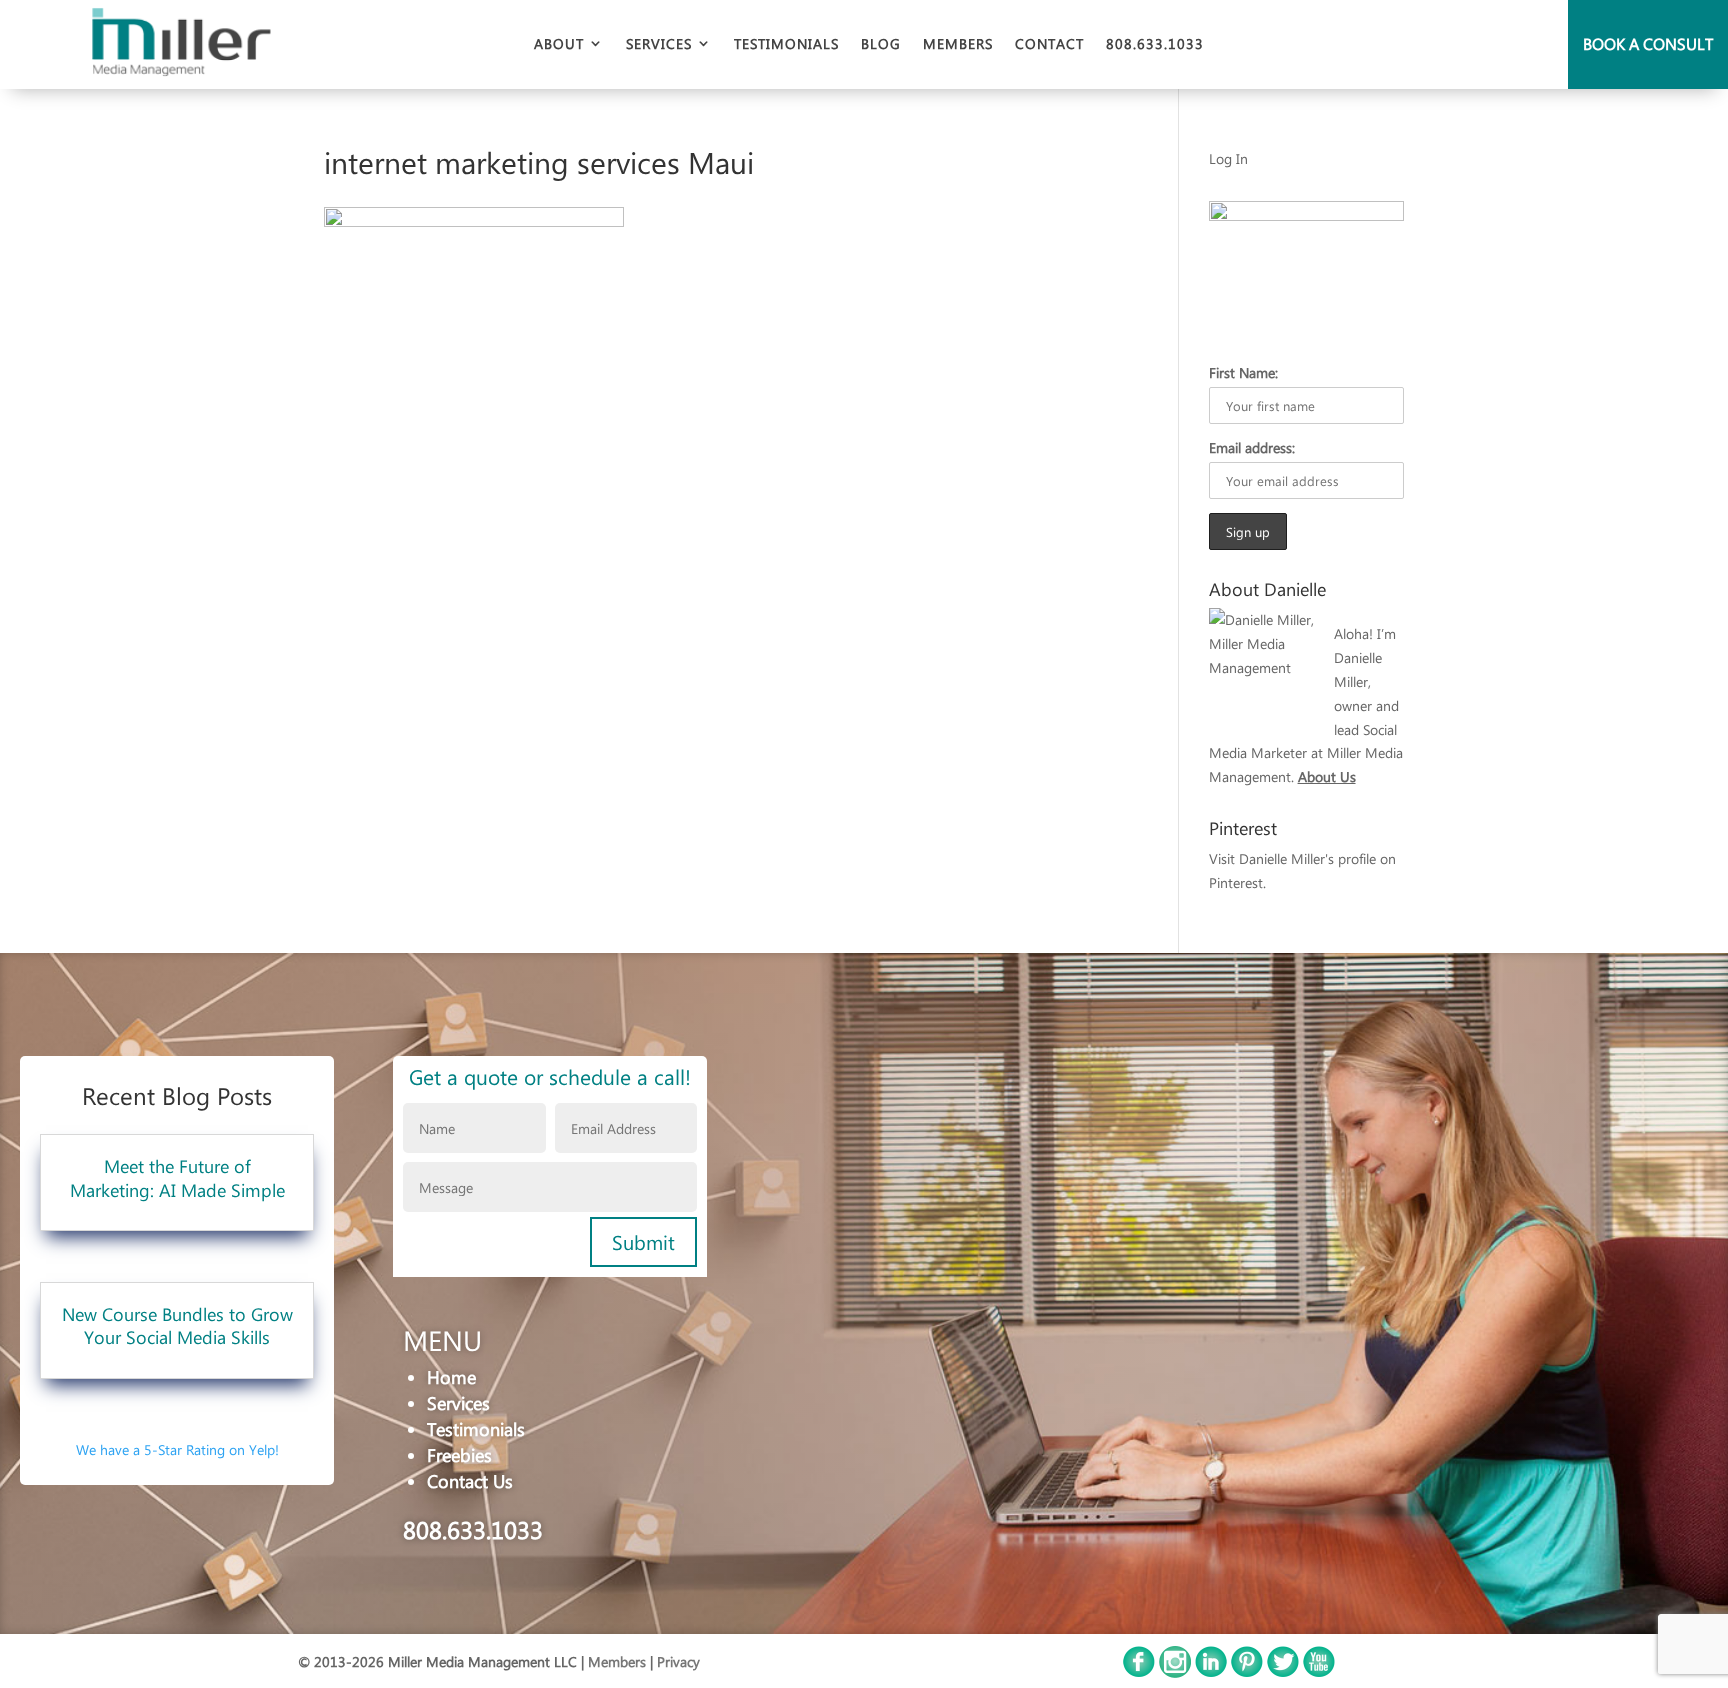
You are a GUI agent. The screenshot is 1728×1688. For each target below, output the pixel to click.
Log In (1228, 158)
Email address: (1252, 447)
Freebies (459, 1454)
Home (451, 1376)
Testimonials (786, 44)
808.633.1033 (1155, 44)
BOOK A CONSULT (1648, 43)
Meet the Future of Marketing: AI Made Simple (177, 1177)
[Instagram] (1175, 1672)
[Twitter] (1283, 1672)
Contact (1049, 44)
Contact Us (470, 1480)
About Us (1327, 776)
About (559, 44)
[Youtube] (1319, 1672)
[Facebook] (1139, 1672)
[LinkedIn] (1211, 1672)
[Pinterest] (1247, 1672)
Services (659, 44)
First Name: (1243, 372)
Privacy (678, 1661)
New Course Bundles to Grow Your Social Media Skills (177, 1325)
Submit (643, 1242)
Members (958, 44)
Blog (881, 44)
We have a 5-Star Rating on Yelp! (177, 1449)
